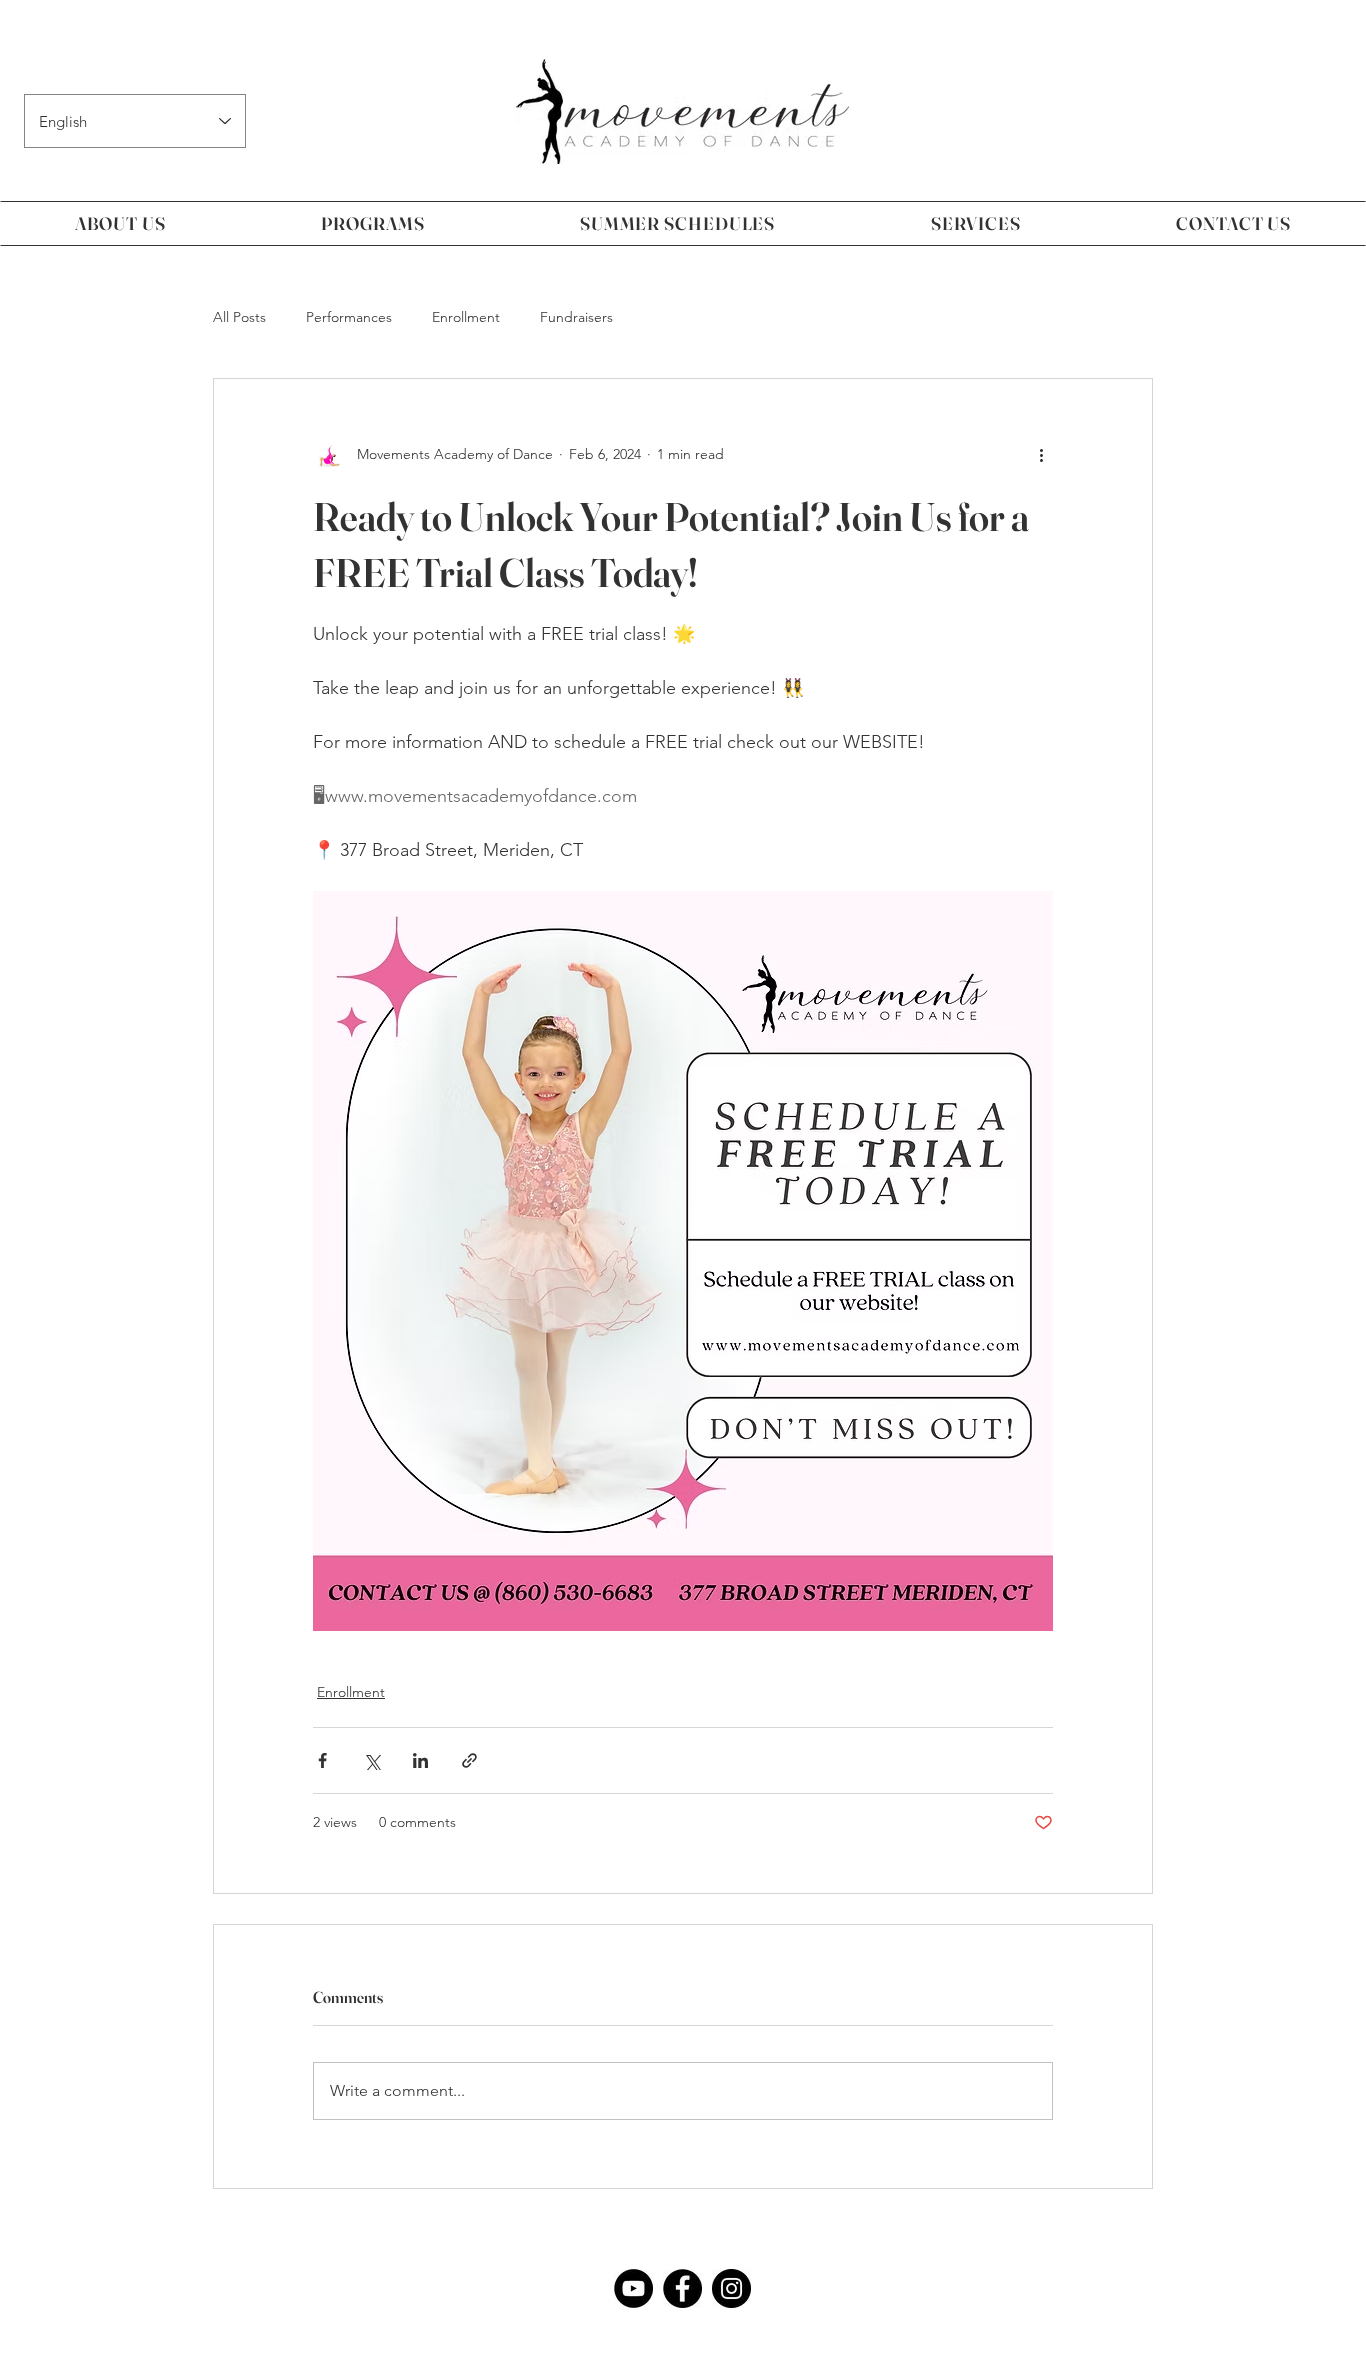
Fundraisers (576, 317)
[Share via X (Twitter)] (371, 1760)
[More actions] (1041, 455)
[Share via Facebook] (322, 1760)
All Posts (239, 317)
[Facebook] (682, 2288)
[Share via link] (469, 1760)
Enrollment (466, 317)
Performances (349, 317)
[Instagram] (731, 2288)
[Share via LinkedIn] (420, 1760)
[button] (120, 223)
